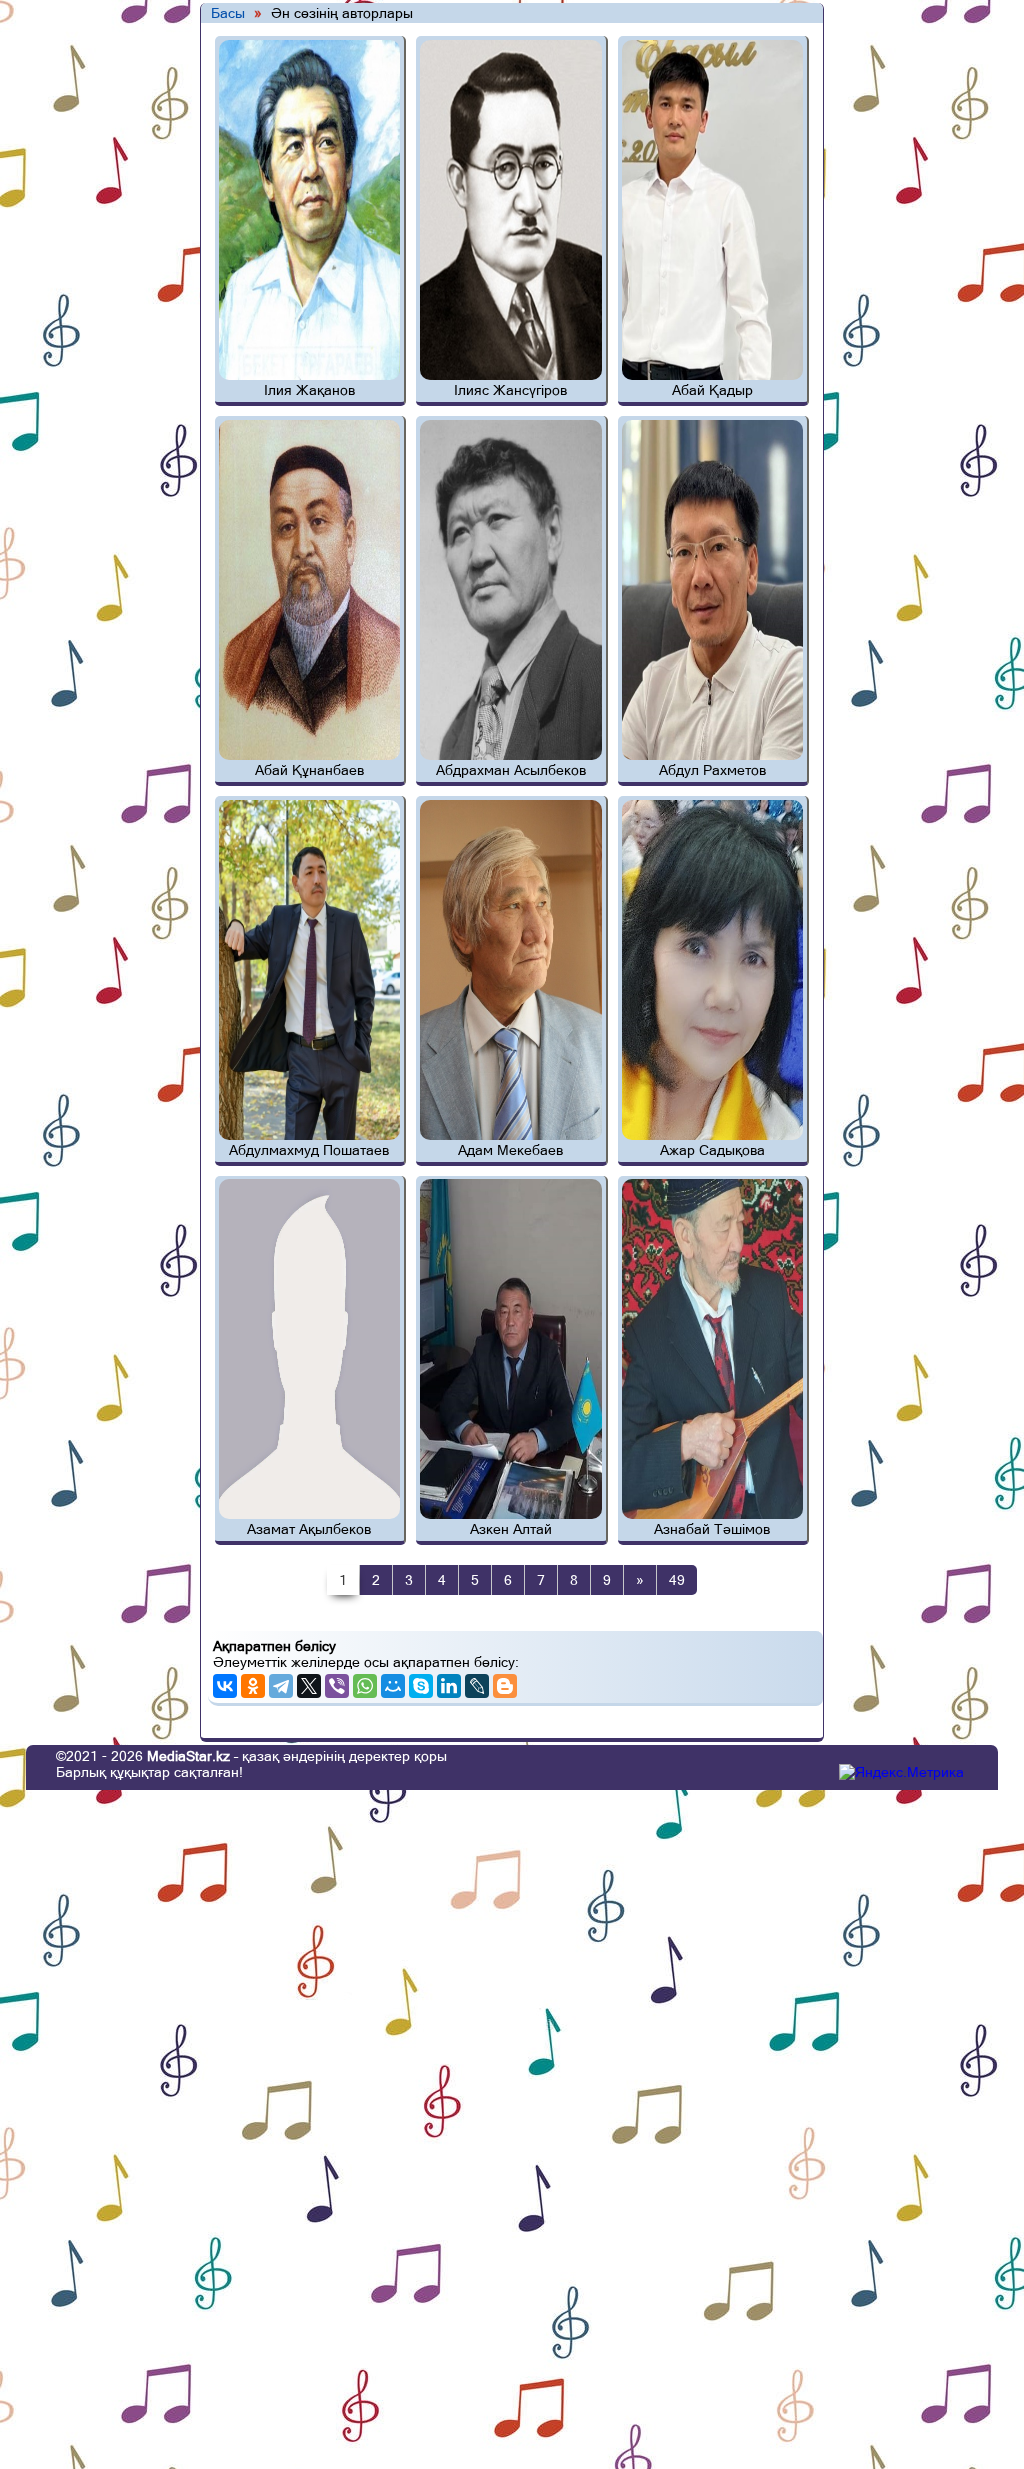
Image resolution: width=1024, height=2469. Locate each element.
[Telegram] (281, 1686)
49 (677, 1580)
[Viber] (337, 1686)
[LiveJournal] (477, 1686)
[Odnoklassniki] (253, 1686)
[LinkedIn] (449, 1686)
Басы (228, 13)
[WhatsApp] (365, 1686)
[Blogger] (505, 1686)
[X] (309, 1686)
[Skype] (421, 1686)
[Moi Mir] (393, 1686)
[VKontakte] (225, 1686)
